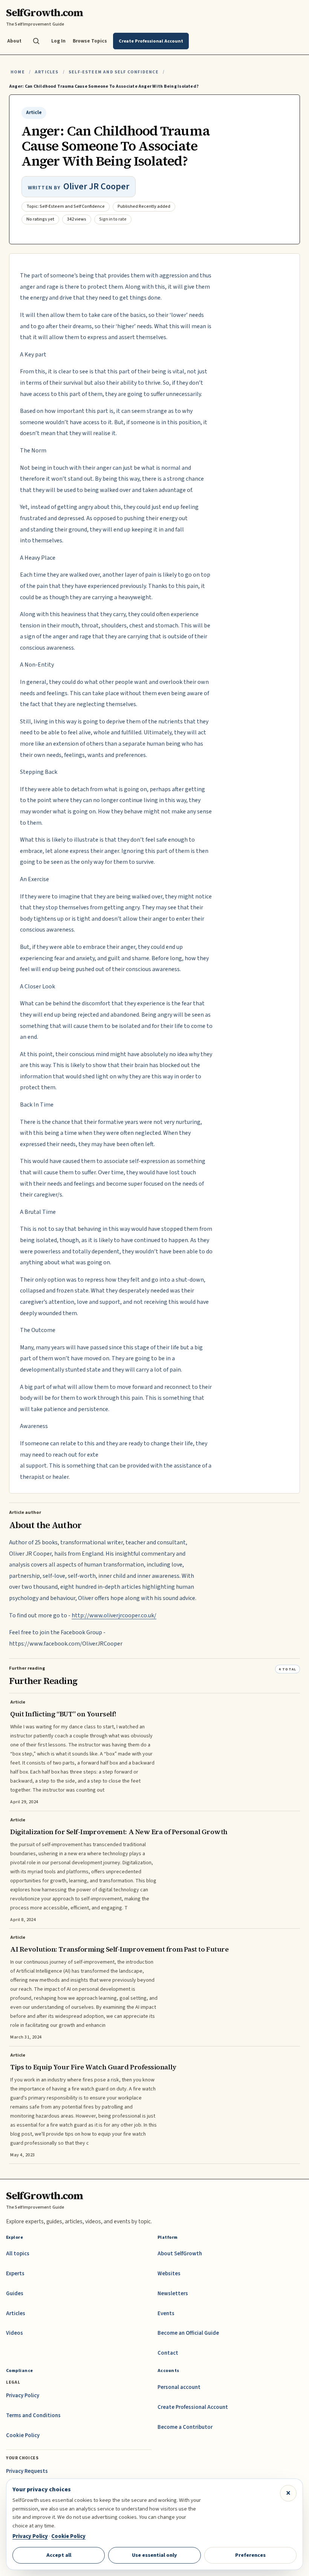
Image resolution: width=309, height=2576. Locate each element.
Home (18, 72)
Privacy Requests (27, 2471)
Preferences (250, 2555)
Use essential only (154, 2555)
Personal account (179, 2387)
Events (166, 2313)
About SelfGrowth (180, 2254)
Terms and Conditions (33, 2415)
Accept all (59, 2555)
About (14, 41)
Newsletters (173, 2294)
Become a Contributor (185, 2427)
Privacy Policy (23, 2396)
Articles (47, 72)
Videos (15, 2333)
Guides (15, 2294)
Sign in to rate (113, 219)
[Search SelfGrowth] (36, 41)
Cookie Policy (23, 2435)
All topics (18, 2254)
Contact (168, 2353)
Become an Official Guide (188, 2333)
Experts (15, 2274)
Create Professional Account (193, 2407)
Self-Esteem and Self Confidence (114, 72)
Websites (169, 2274)
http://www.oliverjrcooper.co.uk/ (114, 1615)
